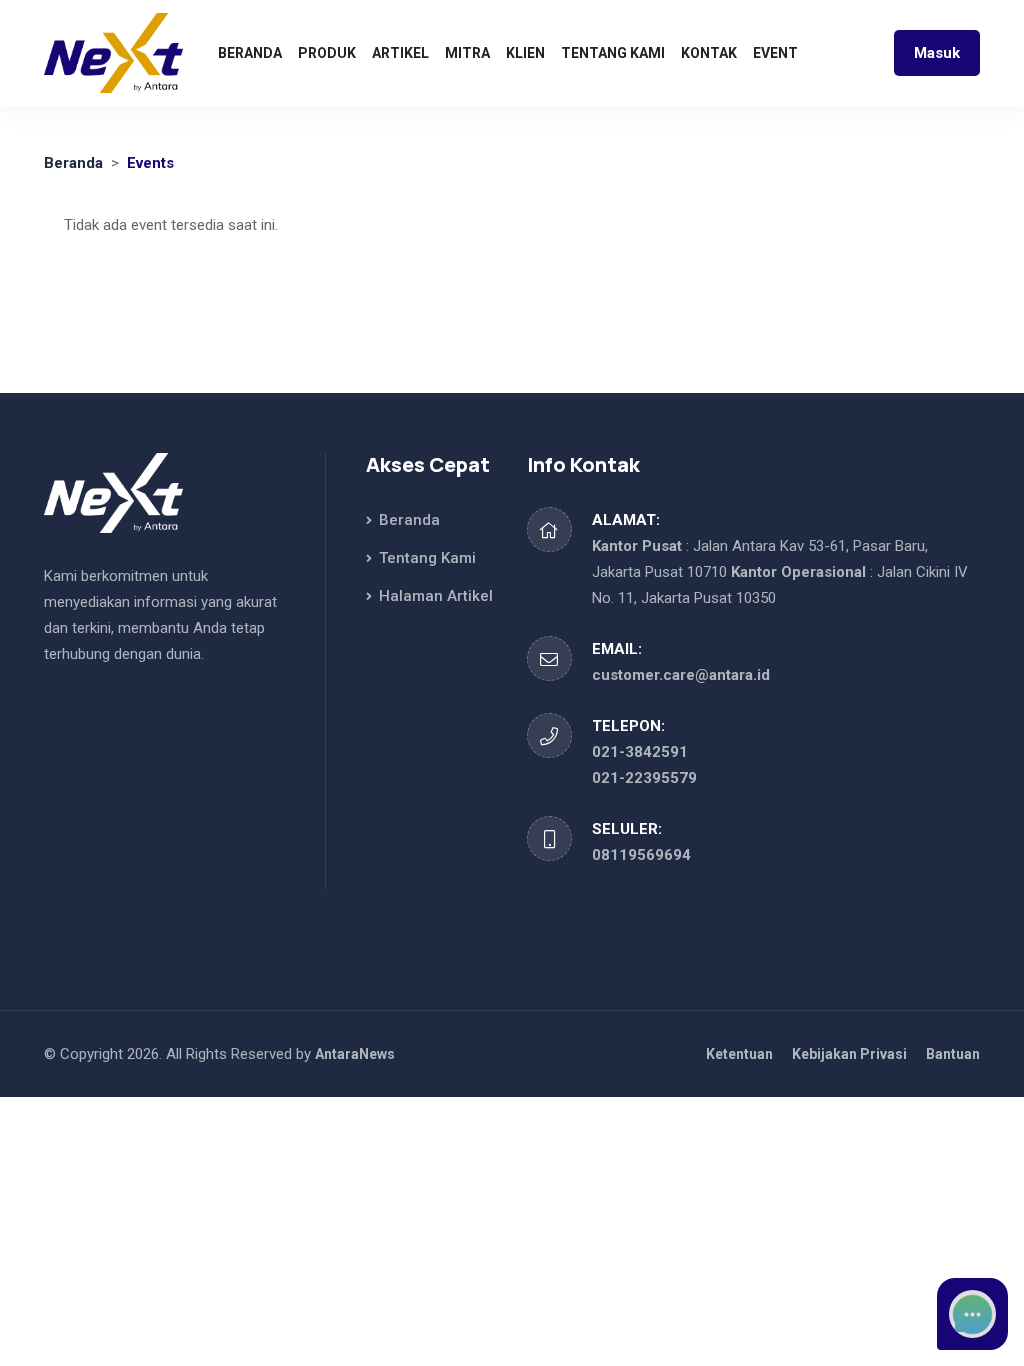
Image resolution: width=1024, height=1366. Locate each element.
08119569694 (641, 855)
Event (775, 53)
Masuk (937, 53)
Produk (327, 53)
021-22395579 (644, 778)
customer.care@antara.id (681, 675)
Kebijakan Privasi (849, 1054)
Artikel (400, 53)
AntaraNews (355, 1054)
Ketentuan (739, 1054)
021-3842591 (640, 752)
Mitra (467, 53)
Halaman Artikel (434, 596)
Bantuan (953, 1054)
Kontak (709, 53)
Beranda (250, 53)
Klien (525, 53)
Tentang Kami (613, 53)
